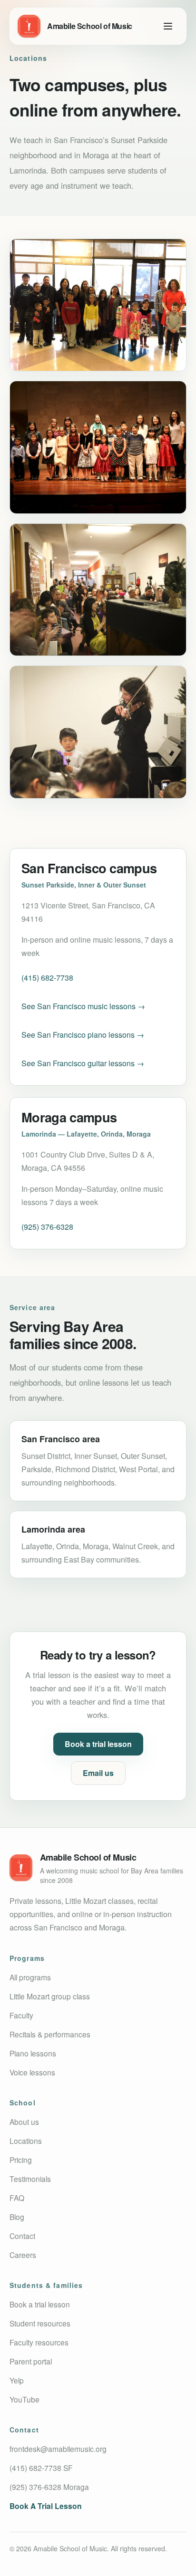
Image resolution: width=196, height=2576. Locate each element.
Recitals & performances (50, 2034)
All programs (30, 1977)
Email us (98, 1773)
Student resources (40, 2323)
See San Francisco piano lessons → (83, 1035)
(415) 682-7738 (47, 978)
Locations (26, 2141)
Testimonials (30, 2179)
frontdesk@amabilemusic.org (58, 2449)
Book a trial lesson (98, 1744)
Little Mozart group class (50, 1996)
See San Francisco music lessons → (83, 1006)
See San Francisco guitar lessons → (83, 1063)
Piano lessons (33, 2053)
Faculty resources (39, 2342)
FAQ (17, 2198)
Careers (23, 2255)
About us (24, 2122)
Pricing (21, 2160)
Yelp (17, 2380)
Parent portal (31, 2361)
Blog (17, 2217)
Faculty (21, 2015)
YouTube (24, 2399)
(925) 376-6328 (47, 1227)
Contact (22, 2236)
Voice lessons (32, 2072)
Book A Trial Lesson (46, 2506)
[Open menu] (168, 26)
